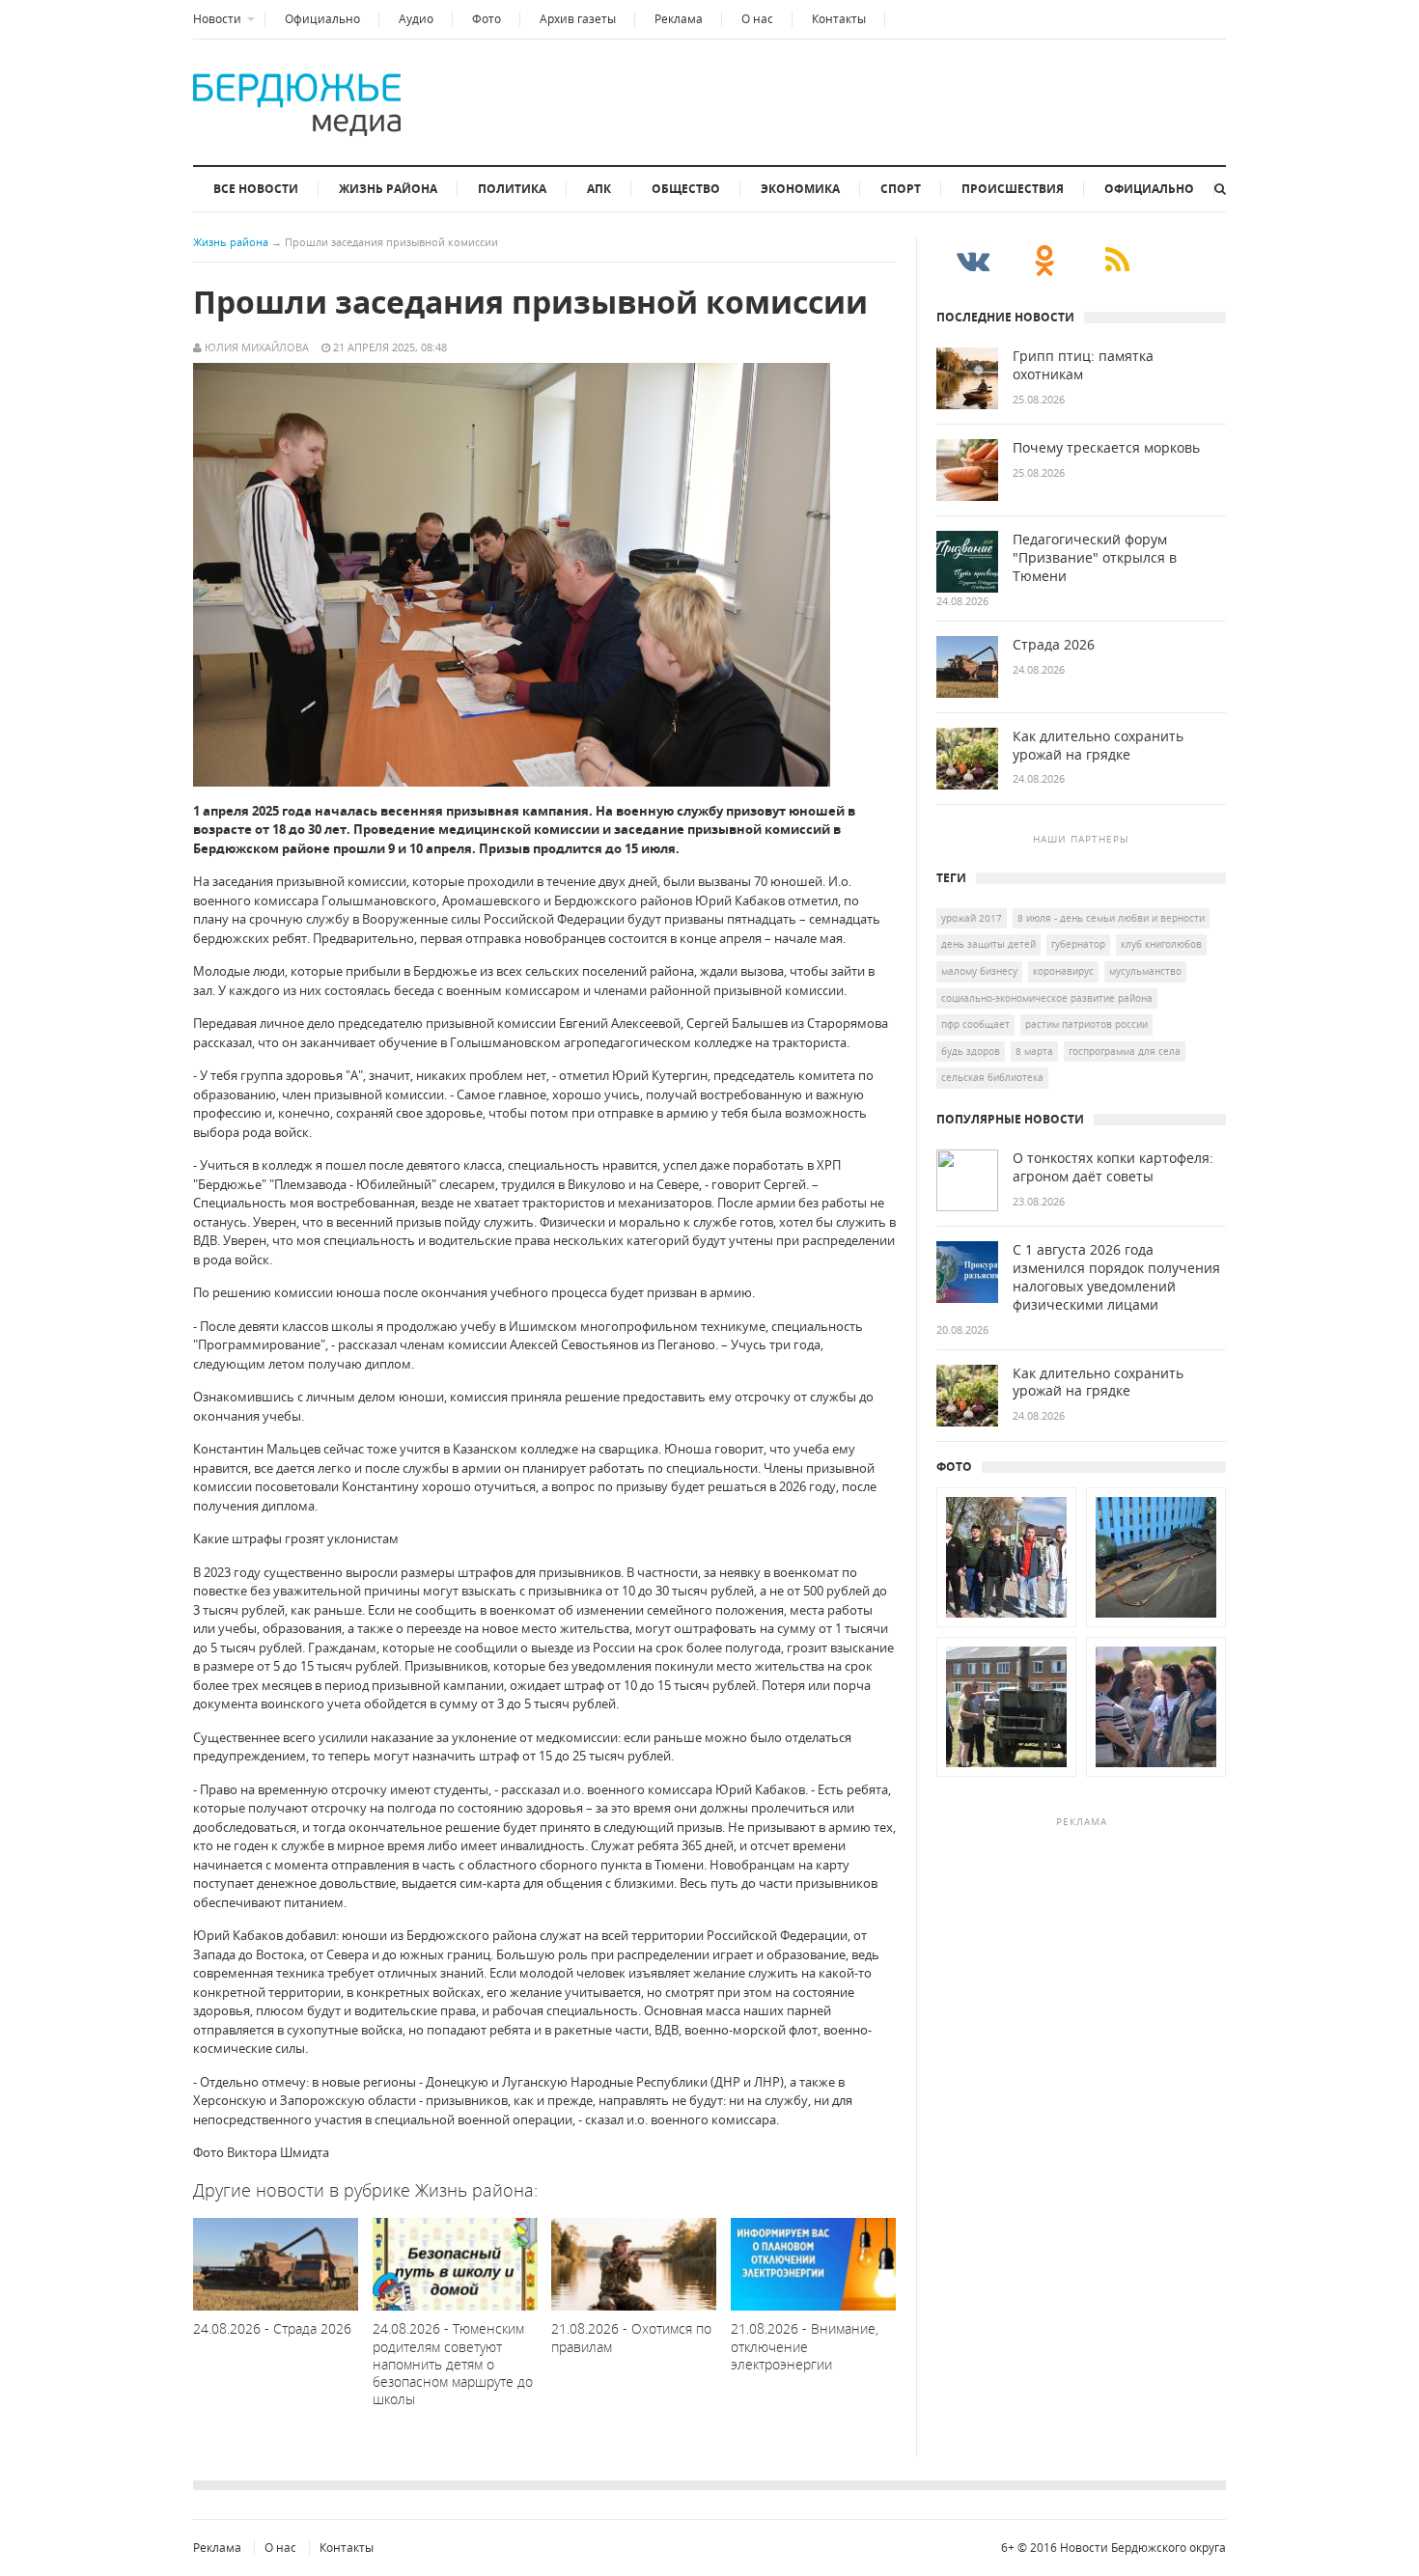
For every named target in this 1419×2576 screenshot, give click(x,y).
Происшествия (1013, 189)
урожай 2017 (972, 918)
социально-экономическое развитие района (1047, 998)
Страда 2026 (1054, 645)
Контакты (839, 19)
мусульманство (1145, 971)
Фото (487, 19)
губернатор (1078, 944)
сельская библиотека (992, 1077)
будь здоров (971, 1051)
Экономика (800, 189)
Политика (512, 189)
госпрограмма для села (1125, 1051)
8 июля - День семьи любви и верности (1111, 918)
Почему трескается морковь (1106, 448)
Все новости (256, 189)
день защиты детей (988, 944)
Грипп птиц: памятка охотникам (1083, 365)
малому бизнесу (979, 971)
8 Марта (1034, 1051)
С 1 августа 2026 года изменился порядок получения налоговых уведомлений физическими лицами (1116, 1277)
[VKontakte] (973, 260)
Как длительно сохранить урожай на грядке (1098, 746)
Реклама (679, 19)
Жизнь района (388, 189)
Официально (322, 19)
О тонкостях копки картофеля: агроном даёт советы (1113, 1167)
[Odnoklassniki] (1045, 260)
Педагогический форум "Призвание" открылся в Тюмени (1095, 558)
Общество (686, 189)
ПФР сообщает (975, 1024)
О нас (757, 19)
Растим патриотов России (1086, 1024)
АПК (599, 189)
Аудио (416, 19)
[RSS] (1117, 260)
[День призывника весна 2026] (1006, 1627)
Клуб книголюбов (1161, 944)
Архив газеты (578, 19)
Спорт (901, 189)
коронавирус (1063, 971)
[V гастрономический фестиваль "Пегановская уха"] (1006, 1777)
